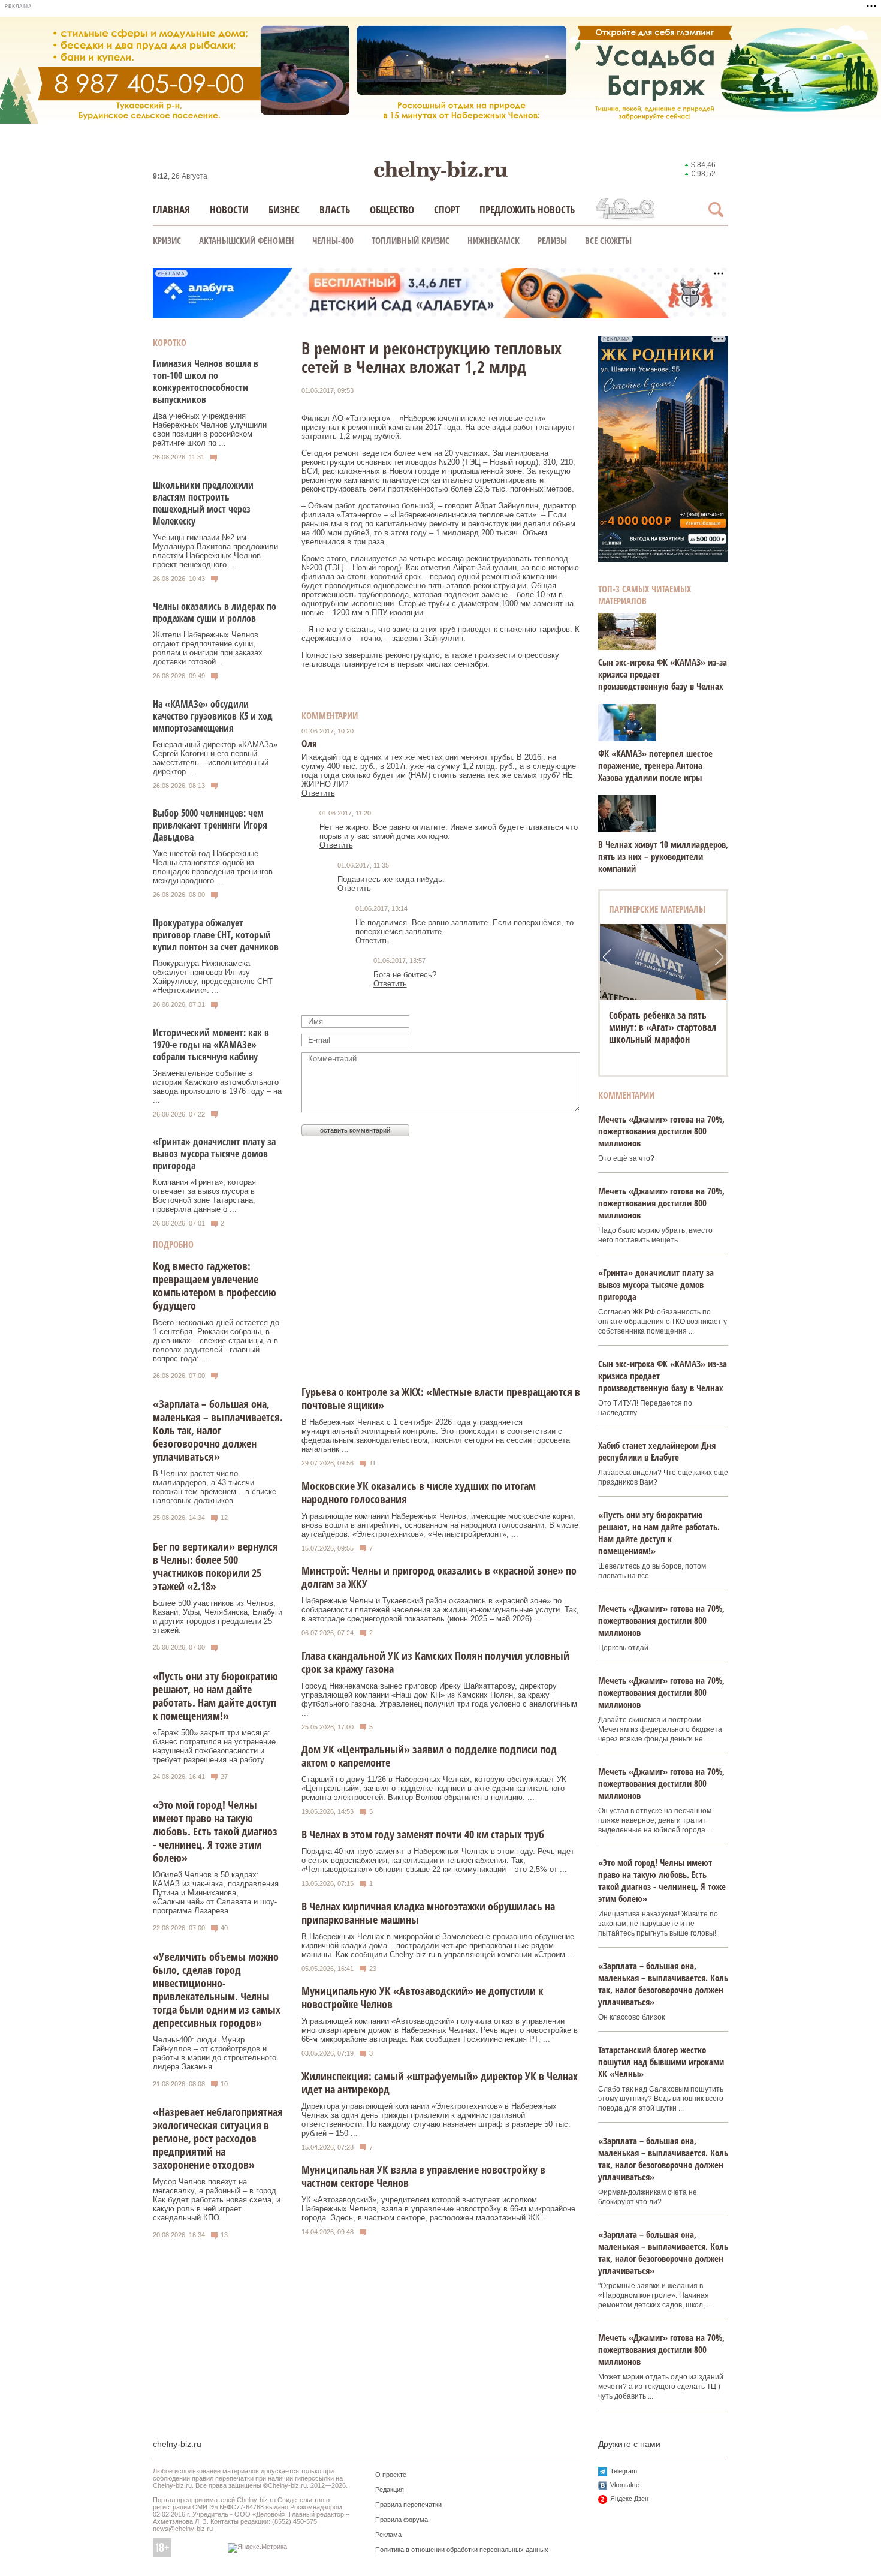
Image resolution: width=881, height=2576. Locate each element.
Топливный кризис (411, 240)
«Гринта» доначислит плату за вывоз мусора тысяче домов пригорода (214, 1154)
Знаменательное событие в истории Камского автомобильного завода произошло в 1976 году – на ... (217, 1087)
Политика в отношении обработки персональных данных (462, 2550)
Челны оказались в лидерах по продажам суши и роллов (215, 612)
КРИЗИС (167, 240)
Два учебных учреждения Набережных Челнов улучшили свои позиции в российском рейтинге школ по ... (210, 429)
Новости (229, 210)
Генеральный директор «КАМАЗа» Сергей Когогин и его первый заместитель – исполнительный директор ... (215, 758)
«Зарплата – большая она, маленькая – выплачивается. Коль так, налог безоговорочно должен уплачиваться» (218, 1430)
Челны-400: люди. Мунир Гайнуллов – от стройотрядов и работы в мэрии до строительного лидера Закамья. (215, 2053)
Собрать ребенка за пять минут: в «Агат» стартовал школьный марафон (663, 1027)
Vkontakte (625, 2485)
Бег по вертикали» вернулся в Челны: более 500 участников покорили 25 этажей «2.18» (215, 1566)
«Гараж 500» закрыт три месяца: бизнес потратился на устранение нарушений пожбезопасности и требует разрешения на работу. (214, 1746)
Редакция (390, 2490)
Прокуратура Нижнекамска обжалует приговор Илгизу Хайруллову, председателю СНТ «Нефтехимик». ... (213, 977)
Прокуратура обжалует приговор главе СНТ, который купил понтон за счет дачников (216, 935)
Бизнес (284, 210)
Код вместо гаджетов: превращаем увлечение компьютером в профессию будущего (215, 1286)
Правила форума (402, 2520)
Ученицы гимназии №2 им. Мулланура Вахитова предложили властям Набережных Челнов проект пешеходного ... (215, 551)
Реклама (388, 2535)
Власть (335, 210)
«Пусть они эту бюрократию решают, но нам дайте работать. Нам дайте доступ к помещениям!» (215, 1696)
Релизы (552, 240)
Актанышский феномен (247, 240)
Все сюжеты (608, 240)
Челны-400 (333, 240)
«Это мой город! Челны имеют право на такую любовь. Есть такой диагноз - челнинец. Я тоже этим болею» (215, 1831)
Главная (171, 210)
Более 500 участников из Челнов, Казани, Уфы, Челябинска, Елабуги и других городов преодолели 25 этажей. (218, 1617)
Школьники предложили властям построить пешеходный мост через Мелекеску (203, 503)
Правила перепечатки (408, 2505)
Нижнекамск (494, 240)
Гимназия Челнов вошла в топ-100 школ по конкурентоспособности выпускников (206, 381)
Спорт (447, 210)
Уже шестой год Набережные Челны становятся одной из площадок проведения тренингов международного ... (213, 867)
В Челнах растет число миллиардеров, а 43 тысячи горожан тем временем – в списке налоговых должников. (215, 1487)
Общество (392, 210)
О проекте (391, 2475)
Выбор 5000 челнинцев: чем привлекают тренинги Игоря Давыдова (210, 825)
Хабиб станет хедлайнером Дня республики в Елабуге (657, 1451)
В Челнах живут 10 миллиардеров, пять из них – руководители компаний (663, 856)
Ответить (318, 793)
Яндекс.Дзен (629, 2499)
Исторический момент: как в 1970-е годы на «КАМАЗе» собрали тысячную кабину (211, 1045)
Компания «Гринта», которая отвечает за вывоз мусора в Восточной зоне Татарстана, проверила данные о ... (204, 1196)
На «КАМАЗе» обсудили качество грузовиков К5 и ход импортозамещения (213, 716)
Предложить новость (527, 210)
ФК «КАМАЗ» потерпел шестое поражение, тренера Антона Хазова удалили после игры (655, 765)
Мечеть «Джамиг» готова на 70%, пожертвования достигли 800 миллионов (661, 1131)
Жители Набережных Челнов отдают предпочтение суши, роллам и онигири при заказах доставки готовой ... (208, 648)
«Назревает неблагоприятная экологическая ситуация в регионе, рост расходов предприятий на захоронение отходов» (218, 2138)
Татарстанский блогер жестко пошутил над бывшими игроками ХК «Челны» (661, 2062)
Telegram (624, 2471)
